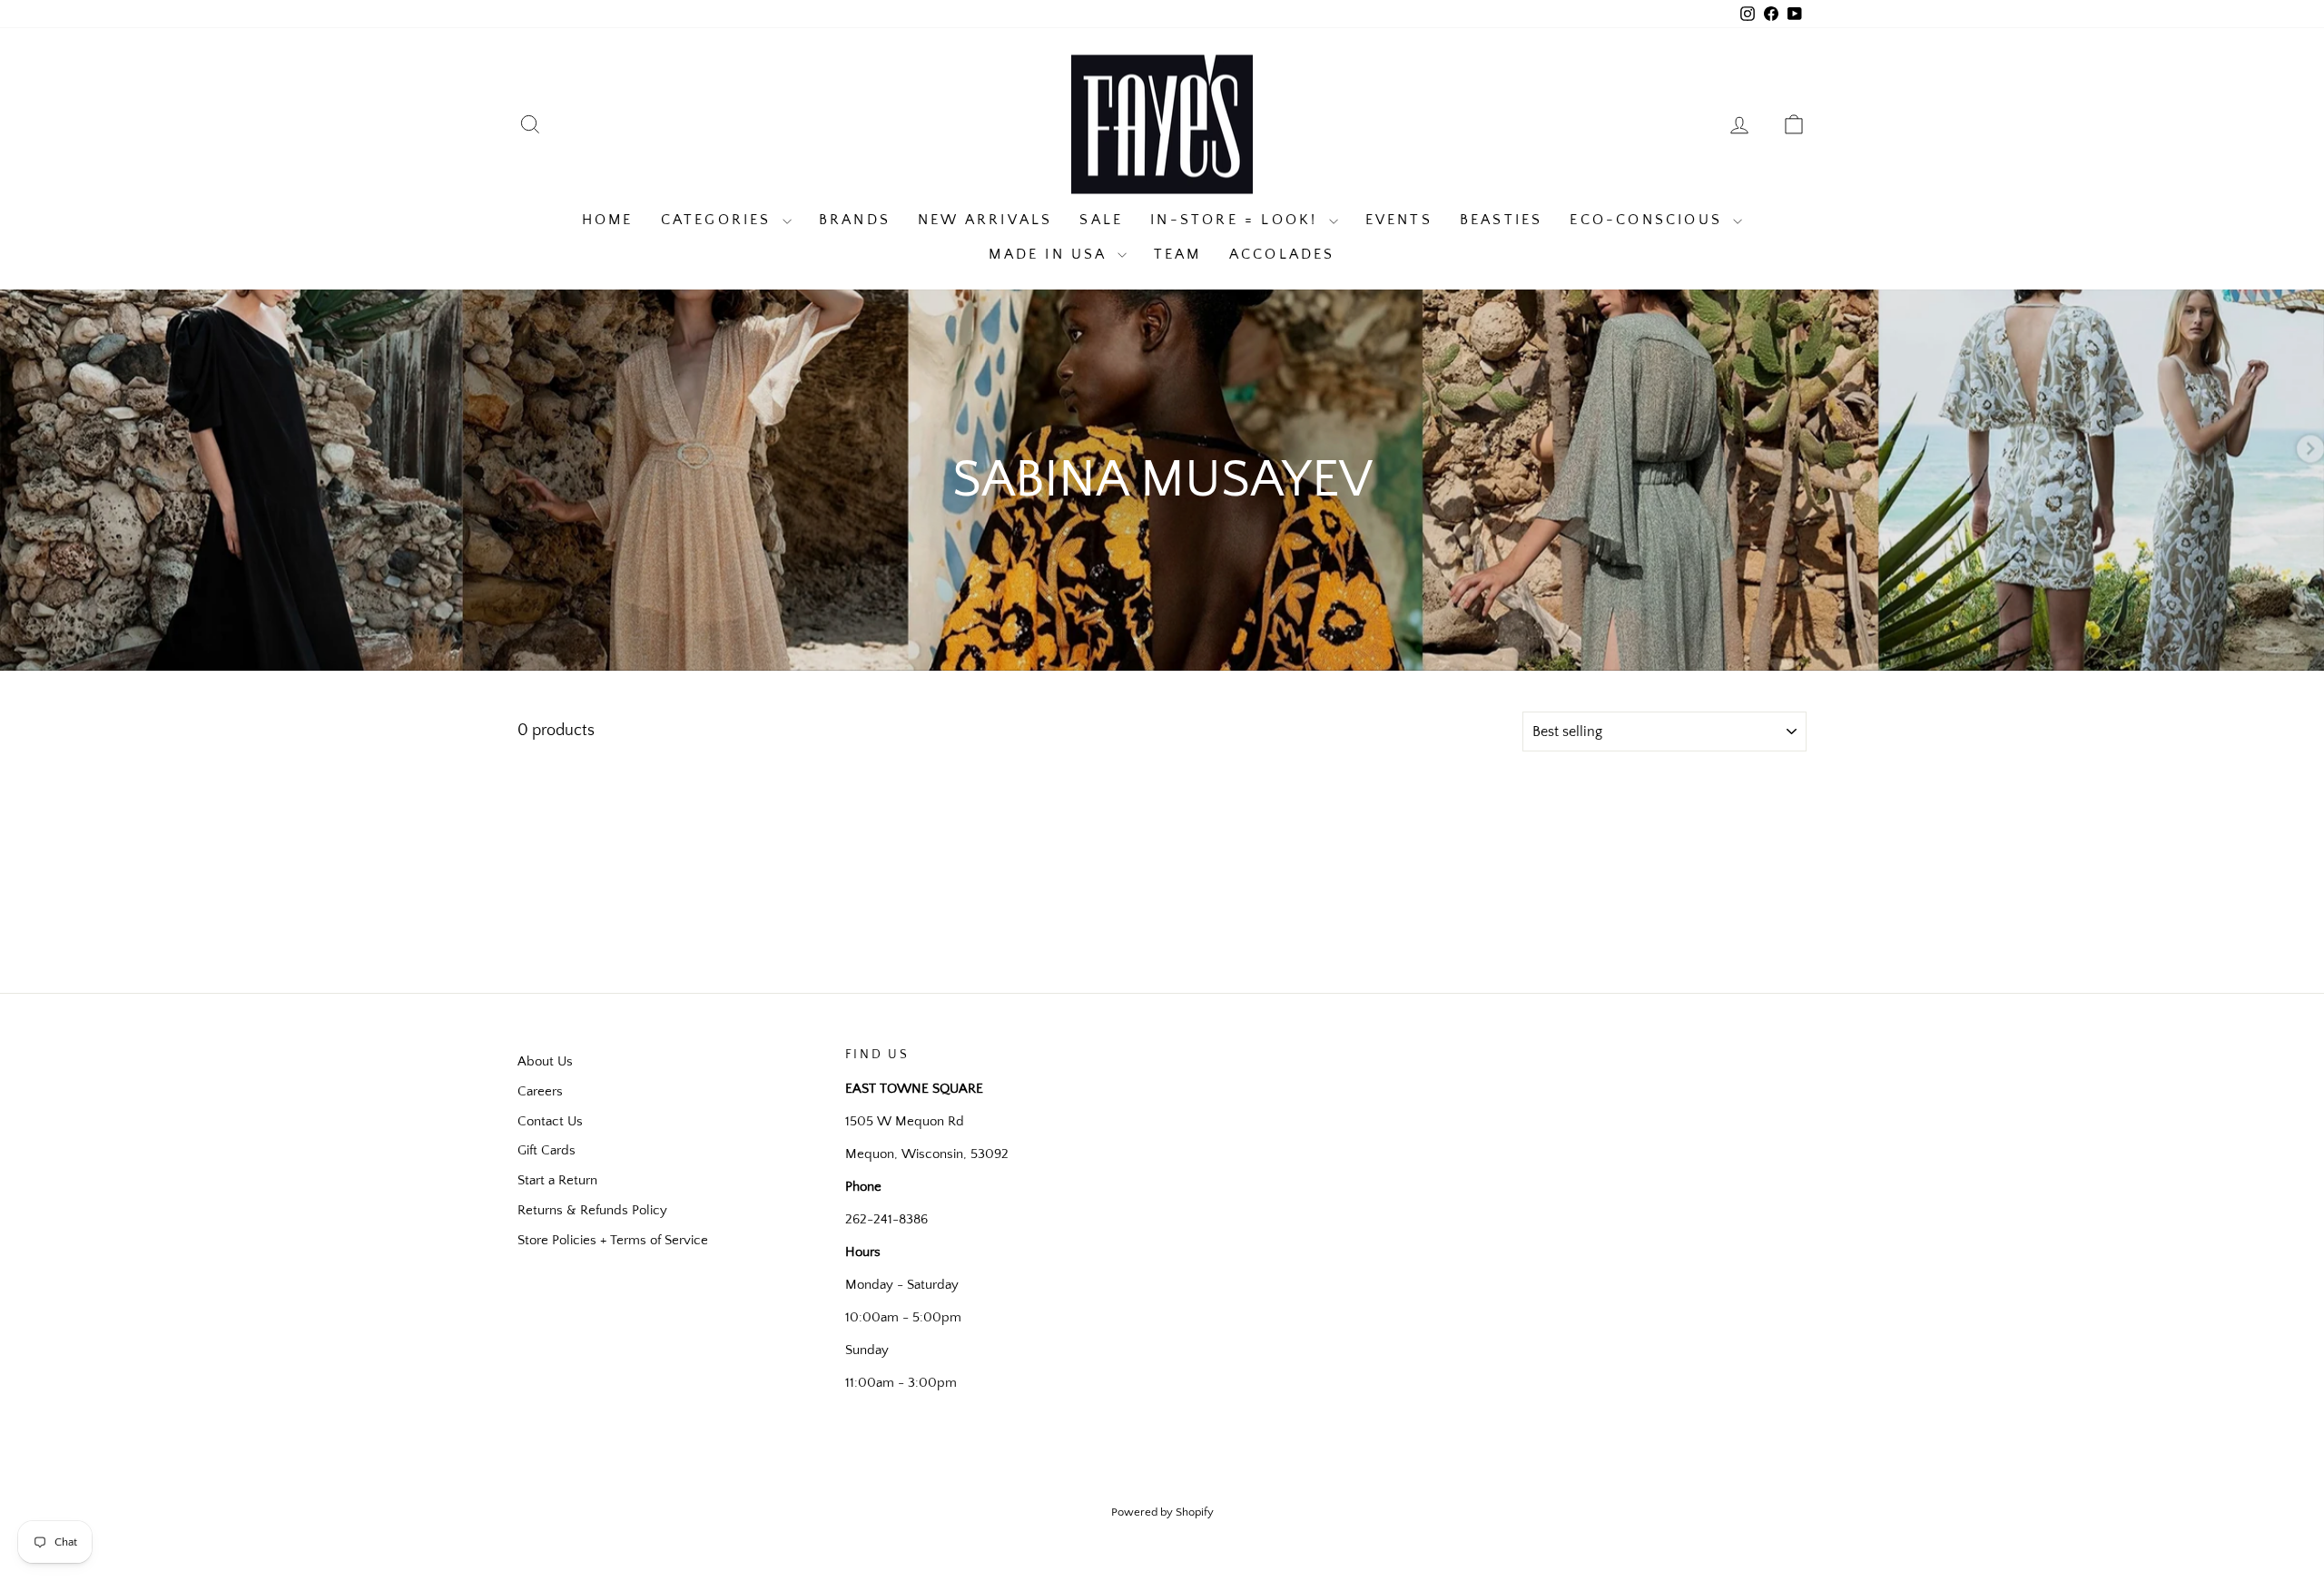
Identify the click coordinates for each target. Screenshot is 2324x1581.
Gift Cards (547, 1150)
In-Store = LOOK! (1237, 220)
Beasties (1502, 220)
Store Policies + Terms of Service (613, 1240)
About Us (545, 1061)
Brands (855, 220)
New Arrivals (985, 220)
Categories (719, 220)
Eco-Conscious (1649, 220)
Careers (540, 1091)
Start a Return (557, 1180)
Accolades (1282, 254)
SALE (1101, 220)
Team (1178, 254)
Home (608, 220)
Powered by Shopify (1162, 1512)
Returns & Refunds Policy (592, 1210)
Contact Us (550, 1121)
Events (1399, 220)
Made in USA (1050, 254)
